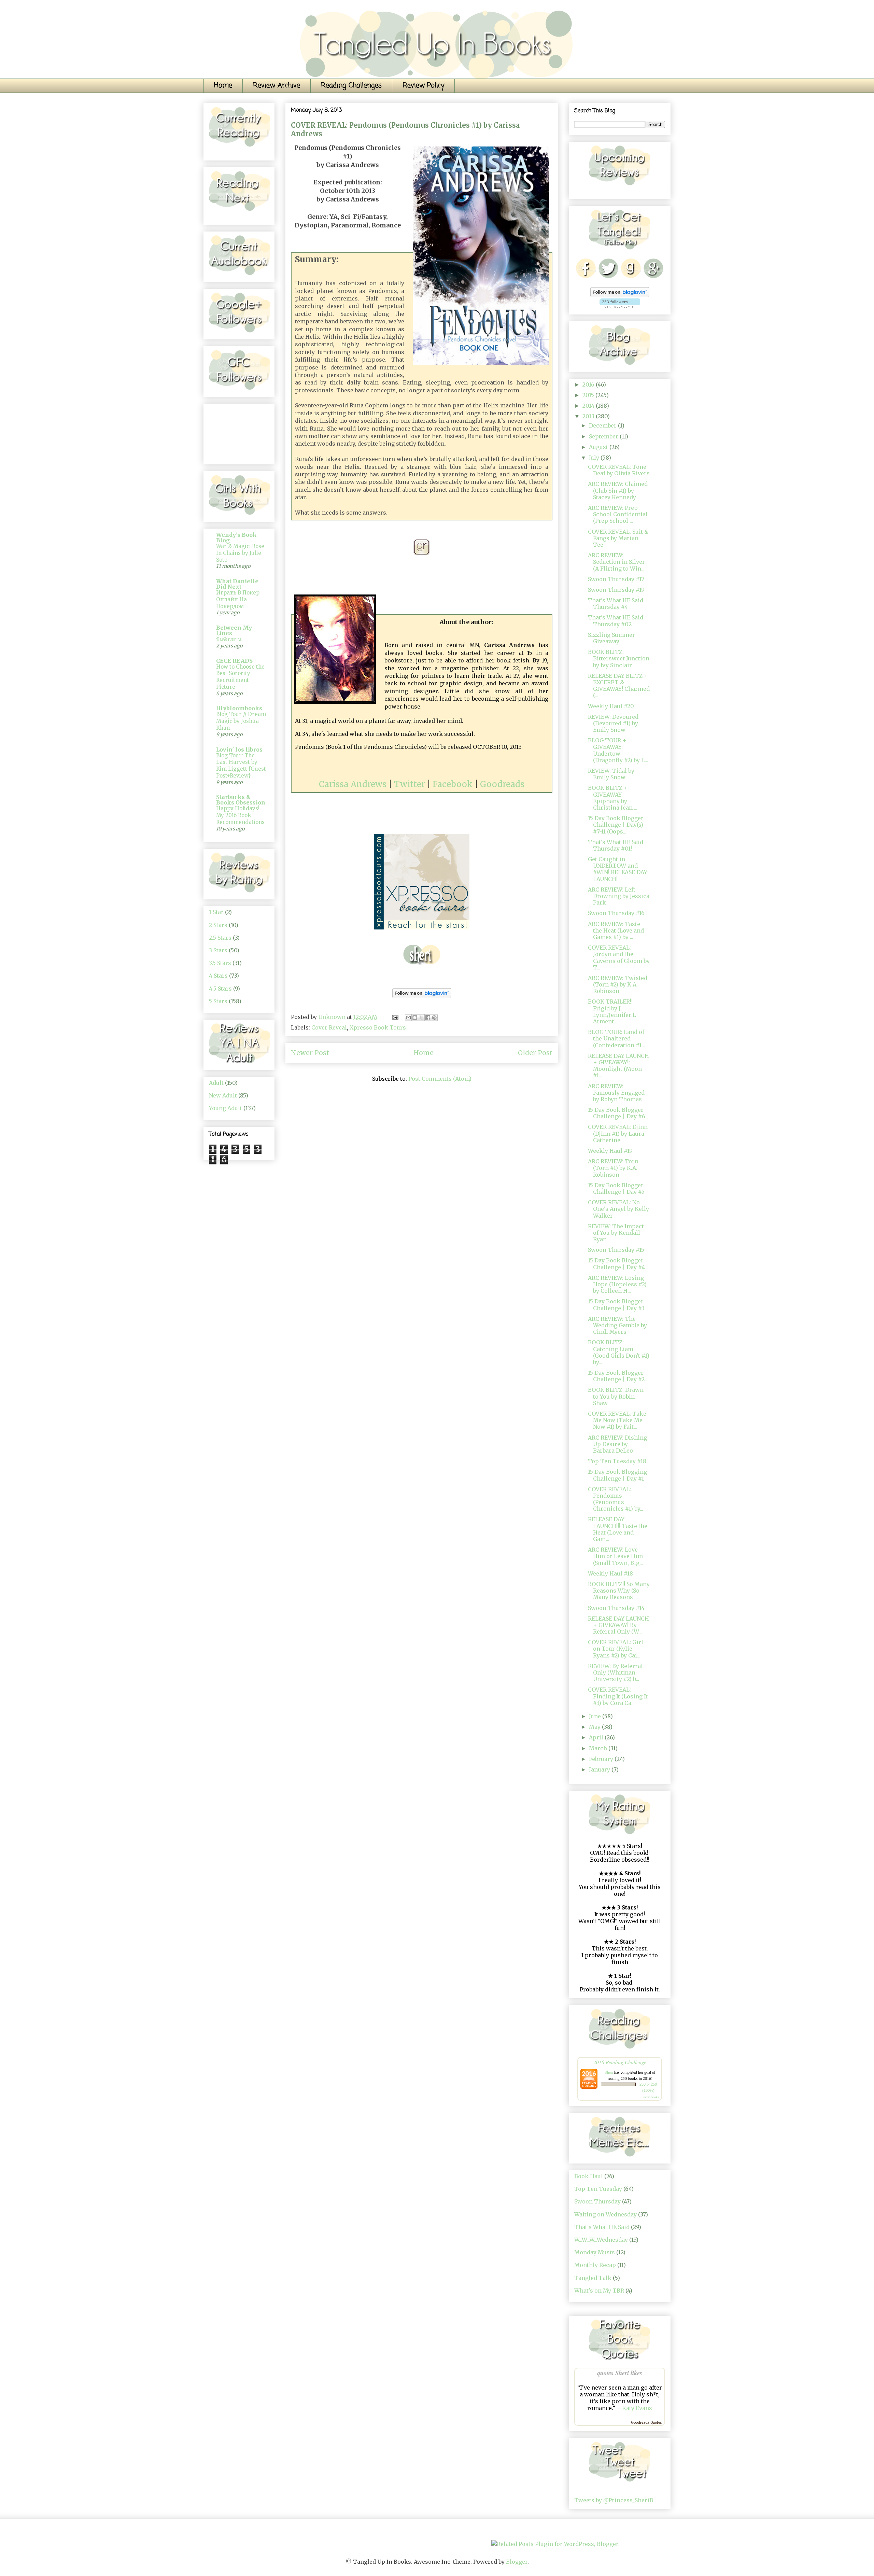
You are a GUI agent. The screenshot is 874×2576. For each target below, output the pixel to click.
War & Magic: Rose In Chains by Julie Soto (240, 553)
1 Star (216, 912)
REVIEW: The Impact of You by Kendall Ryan (616, 1233)
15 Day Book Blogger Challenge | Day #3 (616, 1305)
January (600, 1769)
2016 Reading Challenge (620, 2062)
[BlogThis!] (415, 1018)
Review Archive (277, 86)
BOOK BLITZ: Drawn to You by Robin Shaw (616, 1396)
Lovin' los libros (239, 750)
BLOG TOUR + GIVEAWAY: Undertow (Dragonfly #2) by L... (618, 750)
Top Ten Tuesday (598, 2189)
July (595, 458)
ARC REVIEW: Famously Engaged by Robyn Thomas (616, 1093)
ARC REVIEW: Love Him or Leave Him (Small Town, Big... (615, 1556)
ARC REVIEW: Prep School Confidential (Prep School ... (618, 514)
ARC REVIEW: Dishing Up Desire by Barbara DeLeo (617, 1444)
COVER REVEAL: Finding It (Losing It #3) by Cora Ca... (618, 1696)
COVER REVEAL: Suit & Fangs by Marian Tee (618, 538)
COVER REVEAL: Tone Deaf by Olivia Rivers (619, 470)
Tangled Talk (593, 2278)
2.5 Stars (220, 938)
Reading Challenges (351, 86)
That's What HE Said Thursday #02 (616, 621)
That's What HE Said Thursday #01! (616, 845)
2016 (589, 384)
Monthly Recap (595, 2265)
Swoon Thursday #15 (616, 1250)
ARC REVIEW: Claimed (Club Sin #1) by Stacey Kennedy (618, 490)
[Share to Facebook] (428, 1018)
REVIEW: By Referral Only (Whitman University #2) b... (615, 1672)
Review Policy (423, 86)
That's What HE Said (602, 2227)
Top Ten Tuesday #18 (617, 1461)
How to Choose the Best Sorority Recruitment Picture (240, 677)
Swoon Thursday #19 (616, 590)
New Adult (223, 1095)
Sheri (609, 2072)
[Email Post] (395, 1017)
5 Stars (218, 1001)
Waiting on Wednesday (605, 2214)
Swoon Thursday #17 (616, 579)
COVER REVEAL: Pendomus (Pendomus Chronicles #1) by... (616, 1499)
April (597, 1737)
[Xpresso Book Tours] (422, 930)
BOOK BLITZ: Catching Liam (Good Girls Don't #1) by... (619, 1352)
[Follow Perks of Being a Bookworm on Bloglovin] (422, 999)
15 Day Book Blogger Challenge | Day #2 (616, 1376)
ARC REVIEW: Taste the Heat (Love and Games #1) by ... (616, 930)
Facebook (453, 784)
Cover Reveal (329, 1027)
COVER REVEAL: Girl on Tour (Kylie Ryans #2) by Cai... (616, 1649)
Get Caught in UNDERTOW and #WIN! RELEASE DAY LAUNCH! (618, 869)
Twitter (410, 784)
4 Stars (218, 976)
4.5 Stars (220, 989)
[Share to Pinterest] (434, 1018)
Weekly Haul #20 (611, 706)
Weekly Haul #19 (610, 1151)
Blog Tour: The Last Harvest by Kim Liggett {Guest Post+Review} (241, 766)
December (603, 425)
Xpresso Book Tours (378, 1027)
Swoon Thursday (597, 2201)
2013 (589, 416)
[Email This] (408, 1018)
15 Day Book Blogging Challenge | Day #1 (617, 1475)
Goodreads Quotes (646, 2423)
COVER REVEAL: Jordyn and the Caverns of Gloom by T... (619, 957)
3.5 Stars (220, 963)
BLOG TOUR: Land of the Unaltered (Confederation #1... (616, 1038)
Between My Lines (234, 630)
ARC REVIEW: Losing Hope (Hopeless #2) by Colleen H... (617, 1284)
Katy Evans (637, 2408)
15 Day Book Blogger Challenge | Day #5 (616, 1188)
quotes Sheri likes (620, 2373)
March (599, 1748)
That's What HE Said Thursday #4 (616, 604)
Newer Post (310, 1053)
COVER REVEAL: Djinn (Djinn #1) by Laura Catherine (618, 1133)
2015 (589, 395)
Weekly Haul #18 (610, 1573)
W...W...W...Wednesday (601, 2240)
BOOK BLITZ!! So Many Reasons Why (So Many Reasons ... (619, 1591)
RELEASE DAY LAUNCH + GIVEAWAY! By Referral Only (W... (618, 1625)
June (596, 1716)
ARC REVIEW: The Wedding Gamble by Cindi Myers (617, 1325)
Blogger (517, 2562)
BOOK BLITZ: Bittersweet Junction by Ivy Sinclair (619, 658)
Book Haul (589, 2176)
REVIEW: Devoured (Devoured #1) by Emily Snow (613, 723)
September (604, 436)
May (595, 1727)
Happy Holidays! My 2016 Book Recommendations (240, 815)
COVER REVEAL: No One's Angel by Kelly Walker (618, 1209)
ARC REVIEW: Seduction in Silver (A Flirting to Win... (616, 562)
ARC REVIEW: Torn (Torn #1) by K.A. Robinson (613, 1168)
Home (223, 86)
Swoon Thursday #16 (616, 913)
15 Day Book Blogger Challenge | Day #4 (616, 1264)
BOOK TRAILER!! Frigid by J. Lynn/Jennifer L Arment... (612, 1011)
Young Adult (225, 1108)
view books (651, 2097)
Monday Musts (595, 2252)
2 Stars (218, 925)
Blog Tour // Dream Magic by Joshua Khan (241, 721)
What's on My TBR (599, 2291)
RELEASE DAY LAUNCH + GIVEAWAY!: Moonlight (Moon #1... (618, 1066)
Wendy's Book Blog (236, 537)
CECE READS (234, 661)
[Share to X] (421, 1018)
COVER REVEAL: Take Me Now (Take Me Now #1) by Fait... (617, 1420)
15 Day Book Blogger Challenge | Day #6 (617, 1113)
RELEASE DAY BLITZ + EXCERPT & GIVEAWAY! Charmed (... (619, 686)
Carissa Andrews (353, 784)
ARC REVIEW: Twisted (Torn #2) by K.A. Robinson (618, 984)
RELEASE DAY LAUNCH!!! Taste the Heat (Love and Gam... (618, 1529)
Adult (216, 1083)
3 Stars (218, 950)
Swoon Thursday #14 (616, 1608)
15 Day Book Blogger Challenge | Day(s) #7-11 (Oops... (616, 825)
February (602, 1759)
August (599, 447)
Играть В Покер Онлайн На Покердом (238, 599)
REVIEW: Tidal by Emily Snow (611, 774)
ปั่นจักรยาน (229, 639)
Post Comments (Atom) (440, 1079)
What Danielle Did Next (237, 584)
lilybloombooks (239, 708)
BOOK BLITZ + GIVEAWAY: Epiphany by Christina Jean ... (613, 798)
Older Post (535, 1053)
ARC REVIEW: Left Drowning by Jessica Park (619, 896)
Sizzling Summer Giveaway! (611, 638)
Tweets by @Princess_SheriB (614, 2500)
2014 (589, 406)
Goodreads (502, 784)
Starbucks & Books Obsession (241, 800)
